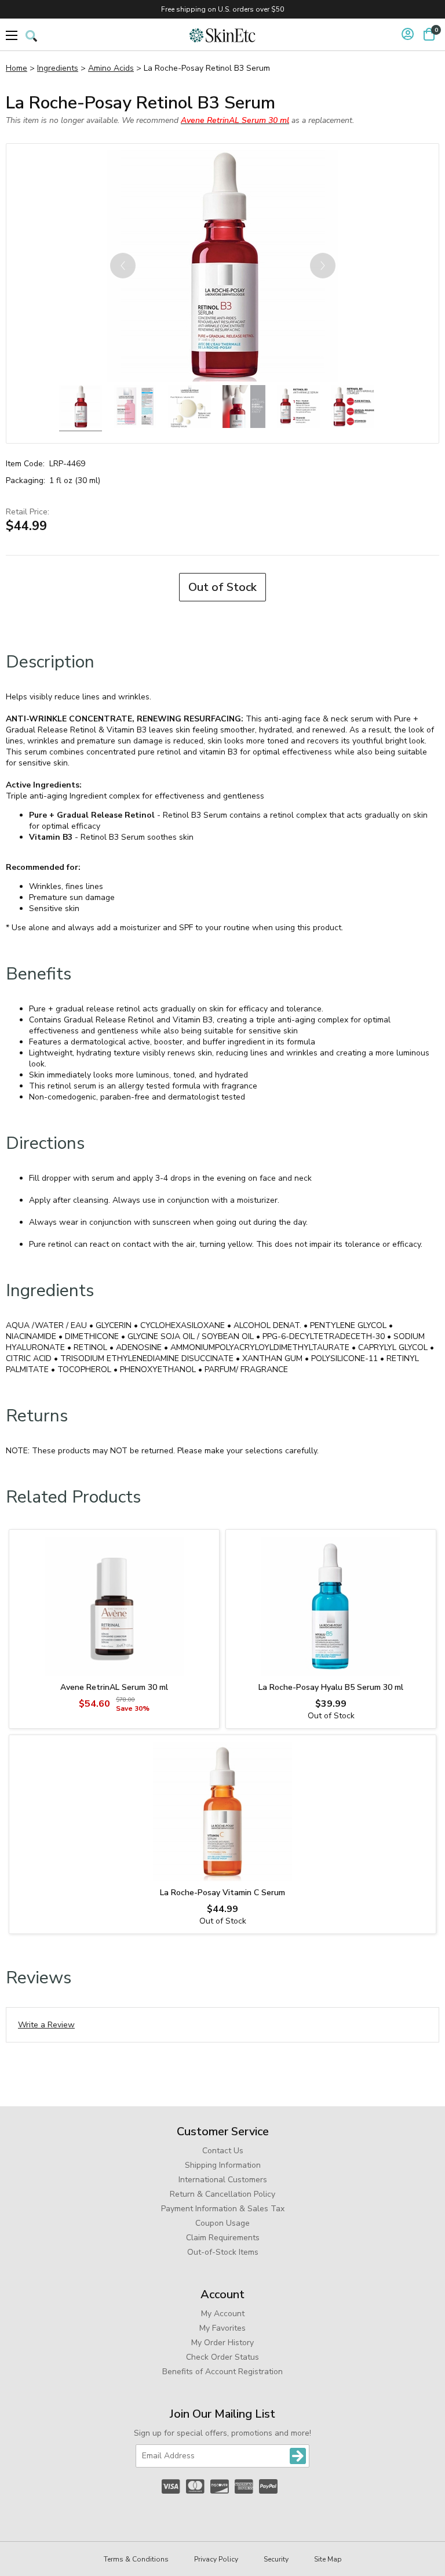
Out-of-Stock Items (223, 2252)
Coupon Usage (222, 2223)
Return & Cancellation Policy (222, 2194)
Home (17, 68)
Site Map (328, 2559)
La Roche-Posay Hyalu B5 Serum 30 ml (331, 1687)
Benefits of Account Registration (222, 2372)
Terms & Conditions (136, 2559)
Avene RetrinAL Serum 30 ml (114, 1687)
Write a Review (46, 2025)
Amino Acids (111, 68)
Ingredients (58, 68)
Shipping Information (223, 2165)
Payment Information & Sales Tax (223, 2209)
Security (276, 2559)
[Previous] (123, 266)
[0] (429, 34)
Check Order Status (222, 2357)
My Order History (222, 2343)
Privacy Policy (216, 2559)
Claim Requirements (223, 2238)
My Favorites (222, 2328)
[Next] (323, 266)
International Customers (223, 2180)
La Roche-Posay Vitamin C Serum (222, 1893)
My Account (223, 2314)
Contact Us (223, 2151)
